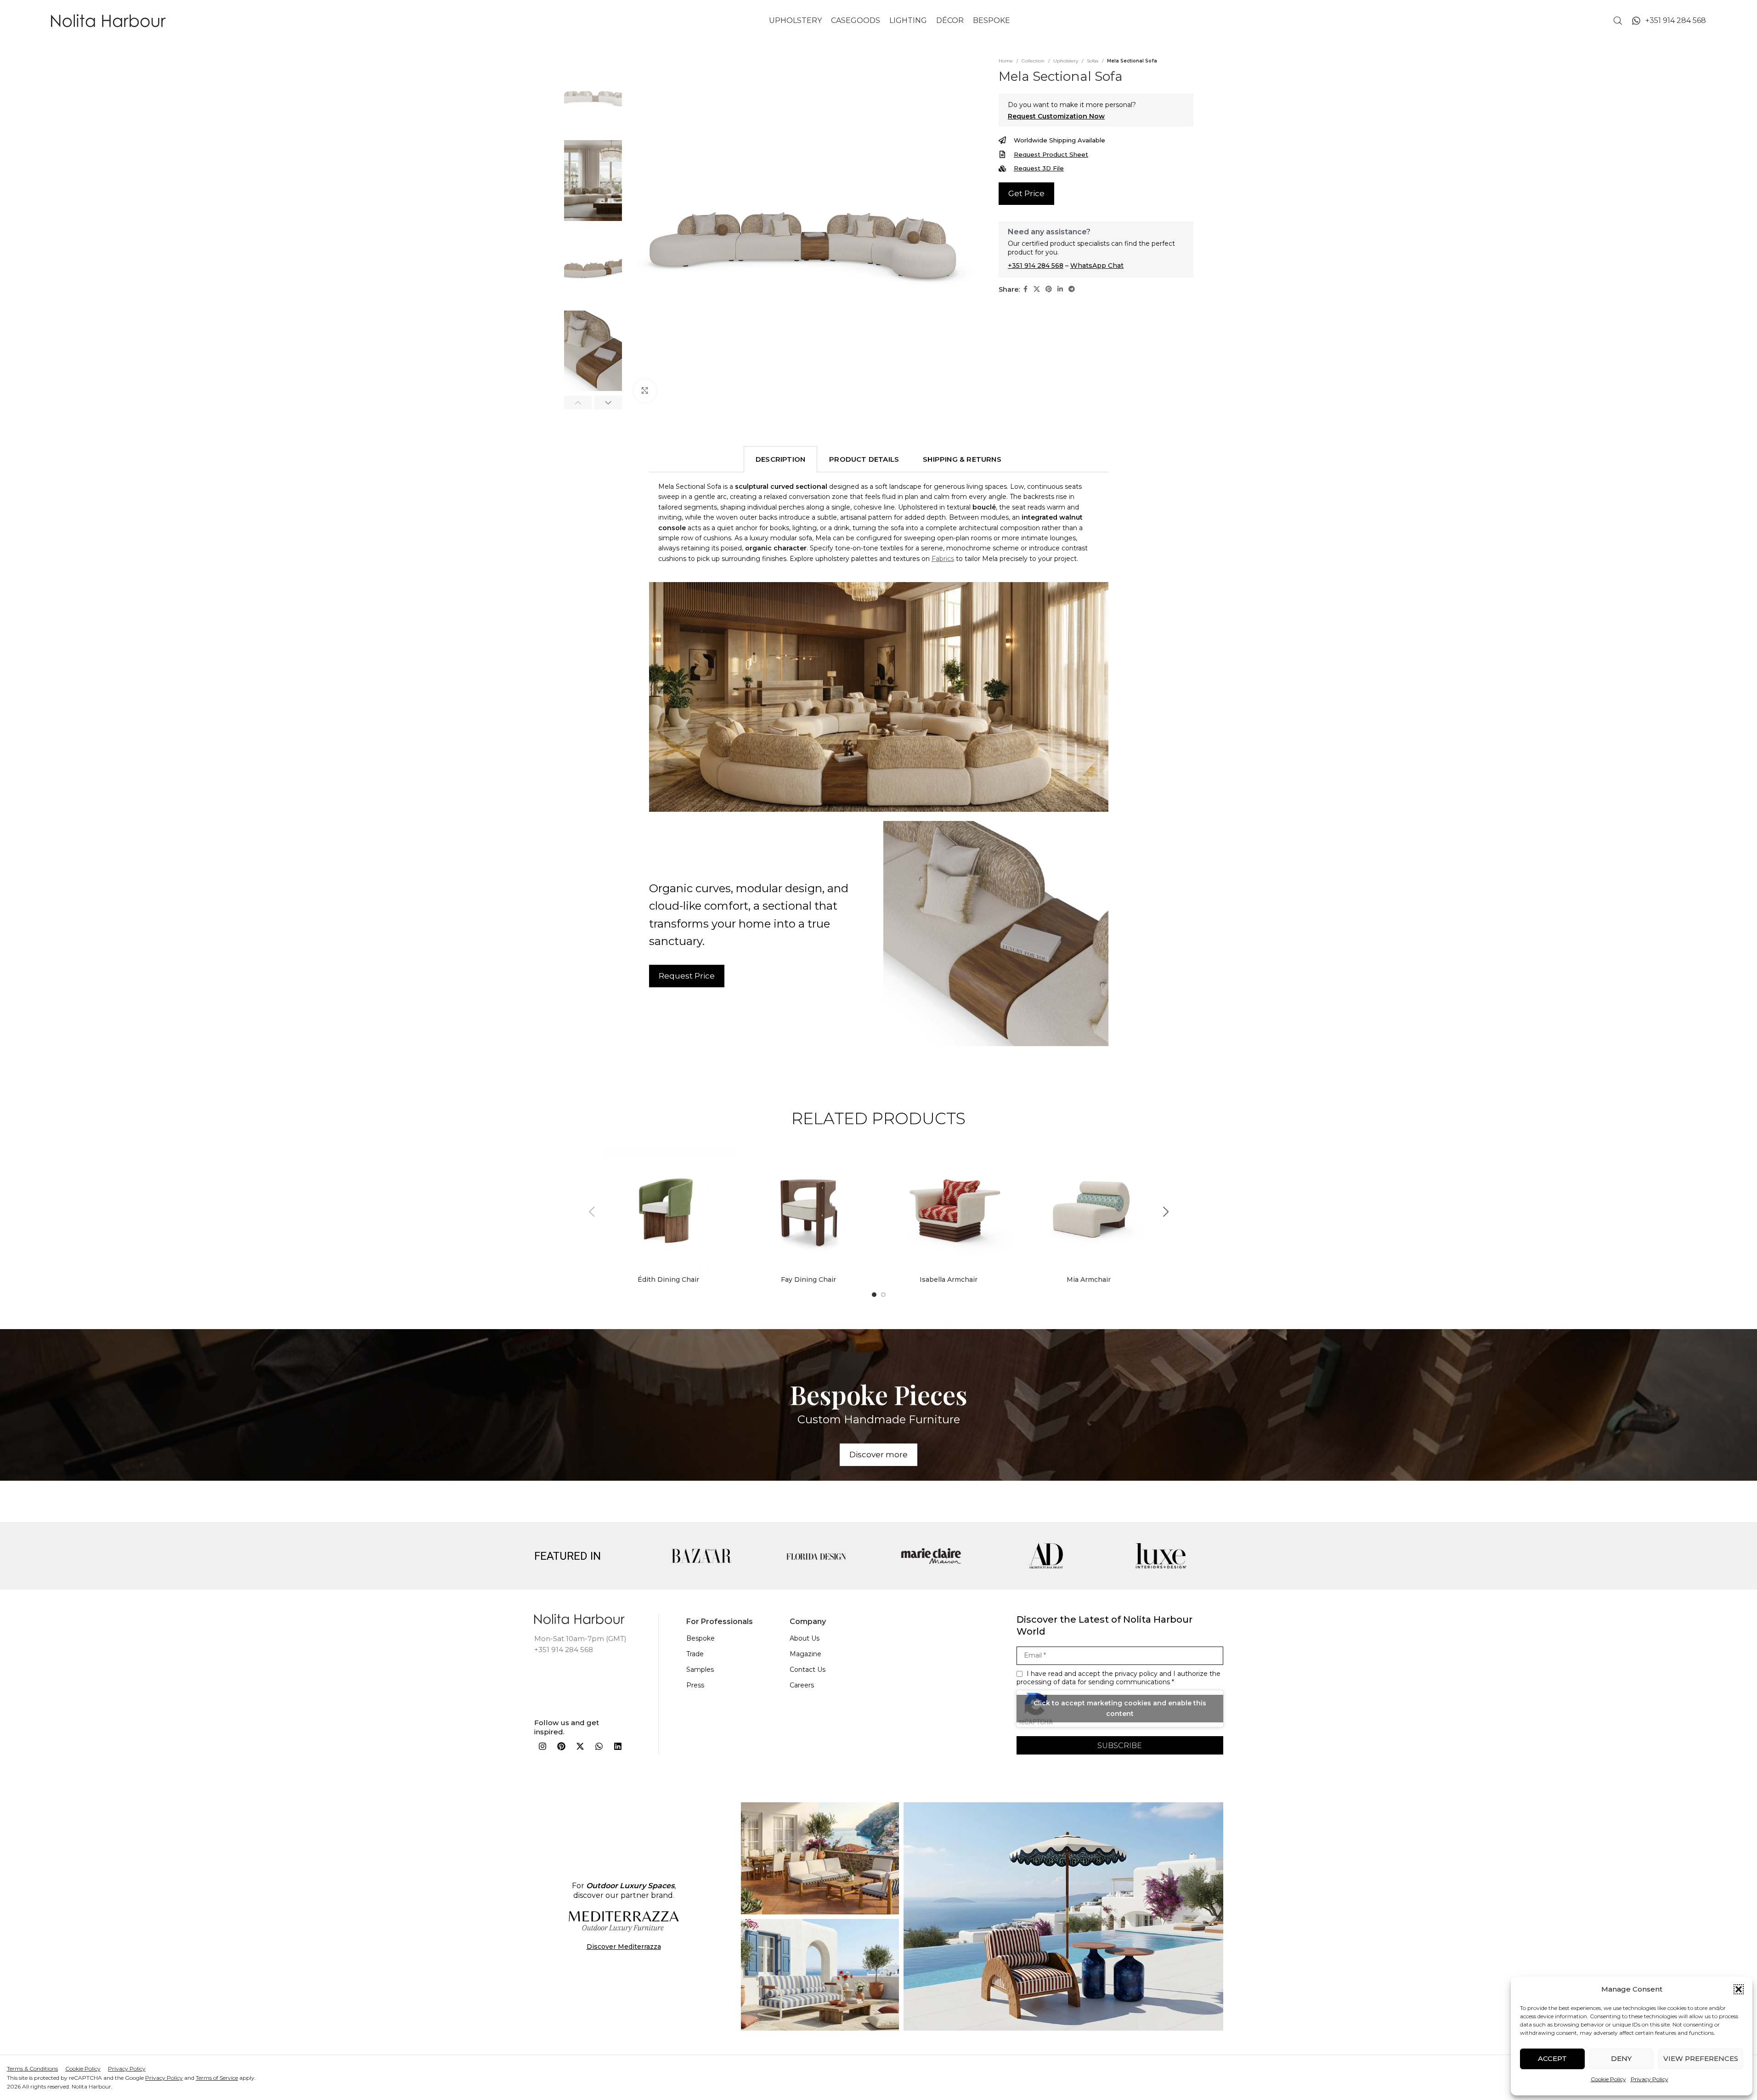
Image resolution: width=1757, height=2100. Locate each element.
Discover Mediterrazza (624, 1947)
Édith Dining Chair (668, 1279)
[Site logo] (108, 20)
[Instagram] (542, 1747)
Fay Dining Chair (808, 1279)
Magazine (805, 1654)
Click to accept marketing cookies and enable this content (1120, 1709)
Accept (1552, 2058)
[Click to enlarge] (645, 391)
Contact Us (808, 1670)
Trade (695, 1654)
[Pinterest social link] (1049, 289)
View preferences (1701, 2058)
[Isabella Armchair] (949, 1206)
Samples (700, 1670)
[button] (1739, 1989)
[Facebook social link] (1025, 289)
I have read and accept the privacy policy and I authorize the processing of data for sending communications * (1119, 1678)
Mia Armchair (1089, 1279)
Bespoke (701, 1638)
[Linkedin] (618, 1747)
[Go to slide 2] (883, 1295)
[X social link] (1037, 289)
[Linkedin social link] (1060, 289)
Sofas (1093, 61)
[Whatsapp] (599, 1747)
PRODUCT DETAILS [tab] (864, 459)
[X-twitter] (580, 1747)
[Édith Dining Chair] (669, 1206)
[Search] (1618, 21)
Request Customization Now (1056, 116)
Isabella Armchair (949, 1279)
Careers (802, 1685)
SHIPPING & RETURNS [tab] (962, 459)
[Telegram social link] (1072, 289)
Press (695, 1685)
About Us (805, 1638)
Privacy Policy (1650, 2079)
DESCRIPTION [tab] (780, 459)
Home (1006, 61)
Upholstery (1066, 61)
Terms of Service (217, 2078)
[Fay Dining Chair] (809, 1206)
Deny (1621, 2058)
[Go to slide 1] (874, 1295)
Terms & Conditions (32, 2069)
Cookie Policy (1608, 2079)
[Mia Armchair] (1089, 1206)
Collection (1033, 61)
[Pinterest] (561, 1747)
